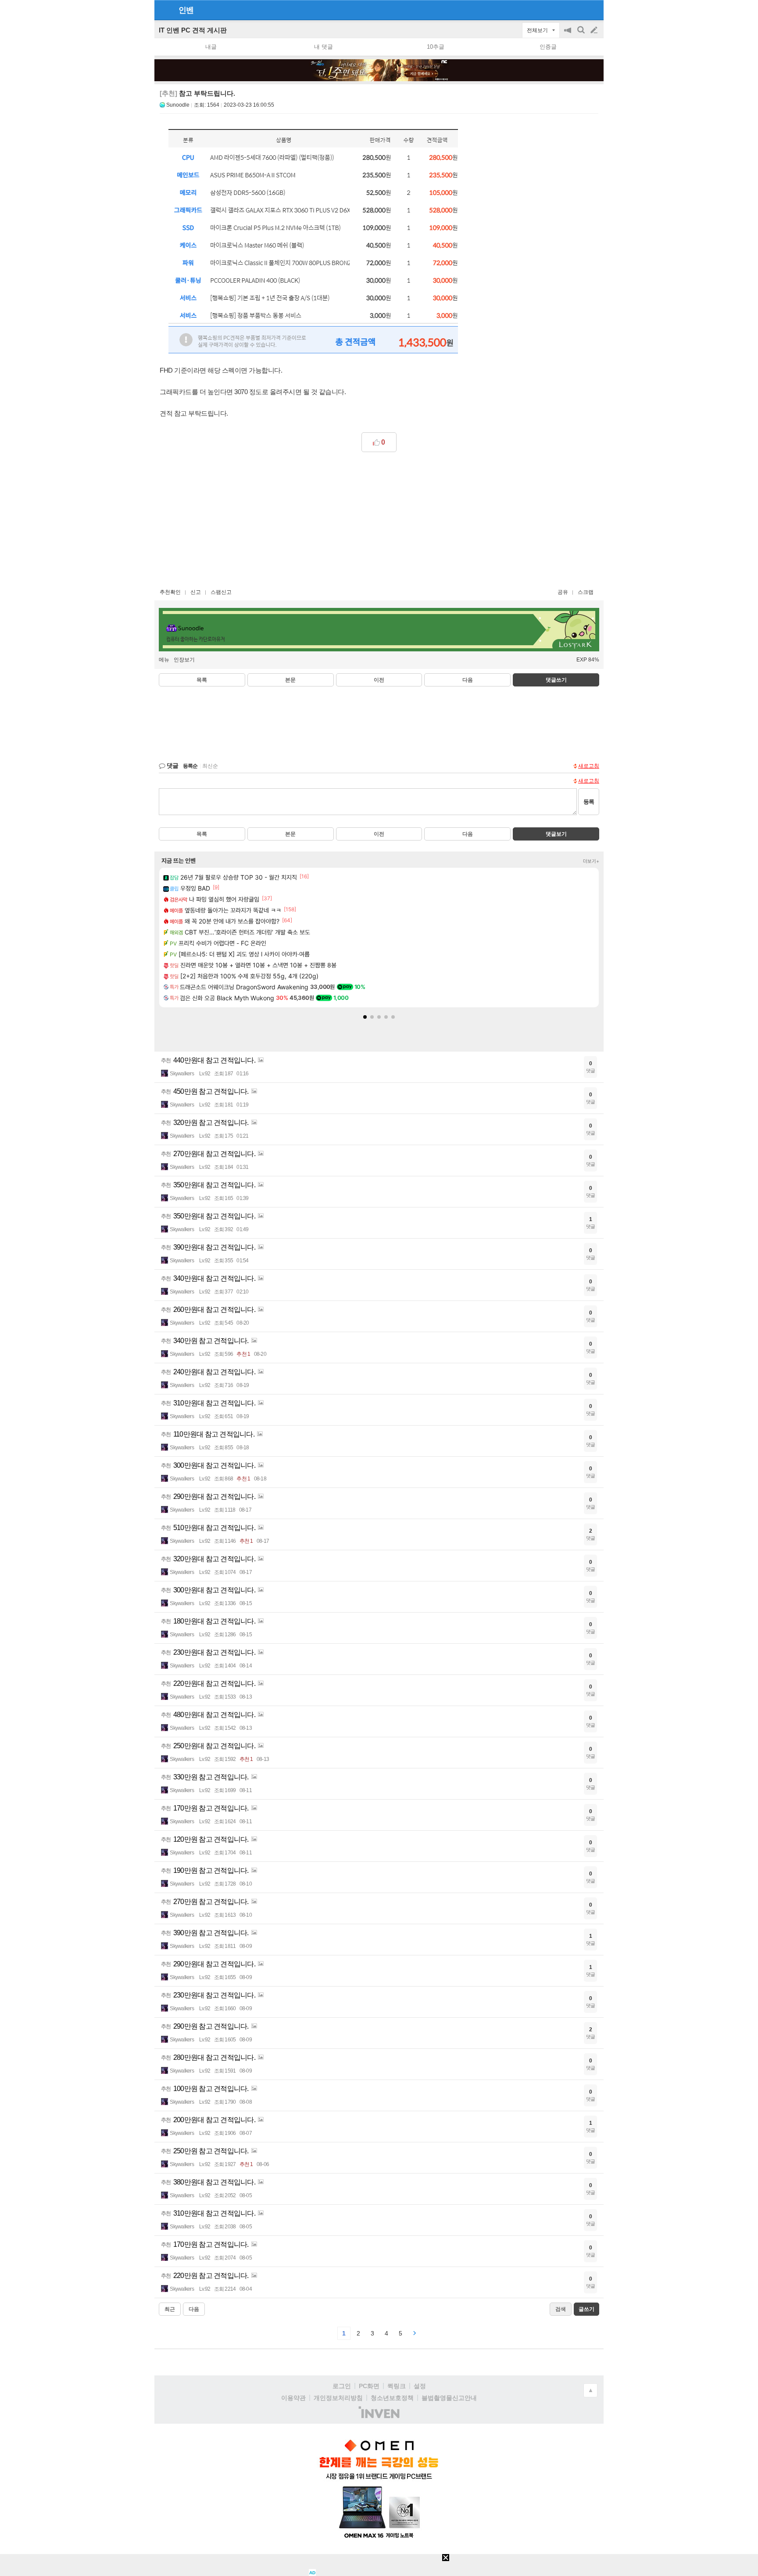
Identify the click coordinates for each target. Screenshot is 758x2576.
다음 (468, 680)
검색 (582, 34)
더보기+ (591, 861)
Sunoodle (178, 105)
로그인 (342, 2386)
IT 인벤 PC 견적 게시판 (193, 30)
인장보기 (184, 660)
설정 (420, 2386)
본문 (290, 680)
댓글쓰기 (556, 680)
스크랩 (586, 592)
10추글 (436, 47)
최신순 (210, 766)
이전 (379, 680)
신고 (196, 592)
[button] (365, 1017)
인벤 (186, 10)
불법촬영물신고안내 (449, 2398)
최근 (170, 2309)
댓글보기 (556, 834)
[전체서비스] (593, 10)
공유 (563, 592)
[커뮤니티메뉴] (164, 10)
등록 (589, 802)
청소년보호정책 (392, 2398)
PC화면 (369, 2386)
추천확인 (170, 592)
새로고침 (589, 766)
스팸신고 (221, 592)
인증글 (548, 47)
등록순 (190, 766)
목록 (202, 680)
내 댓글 (324, 47)
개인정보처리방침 (338, 2398)
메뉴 (164, 660)
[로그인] (577, 10)
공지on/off (568, 34)
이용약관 (293, 2398)
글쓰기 (595, 30)
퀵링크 (397, 2386)
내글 (211, 47)
